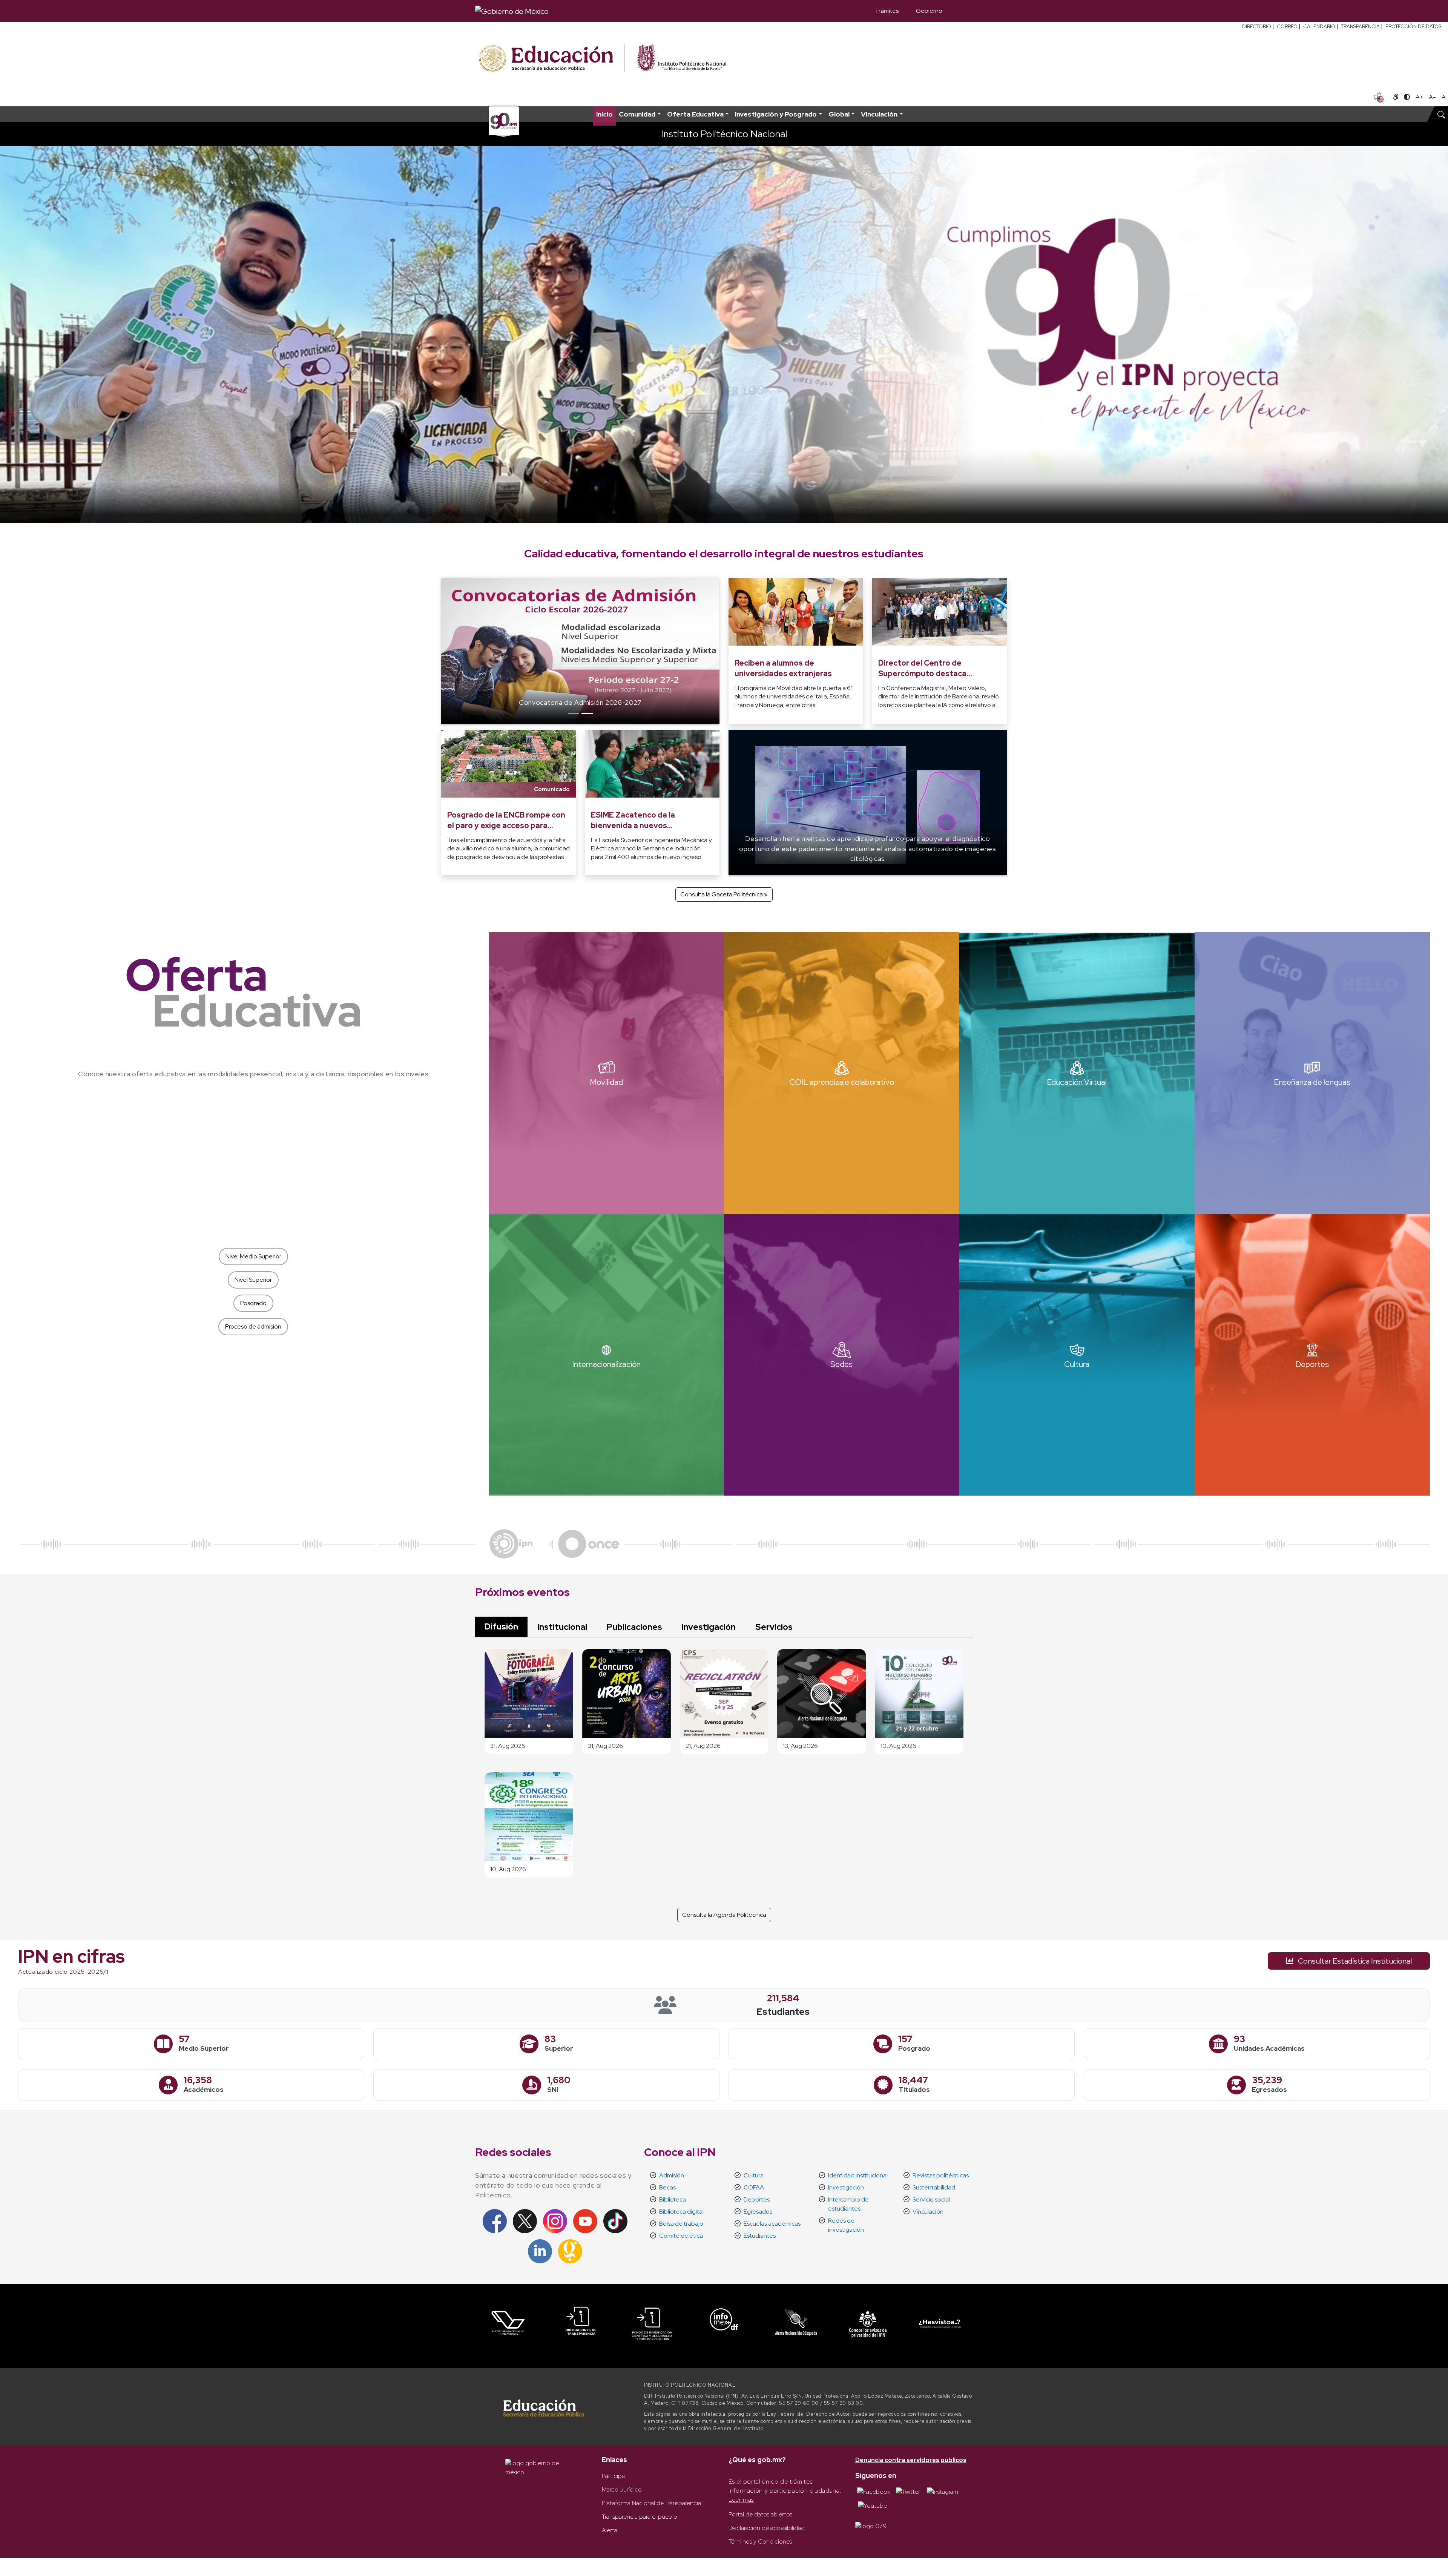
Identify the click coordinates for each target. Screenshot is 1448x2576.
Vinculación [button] (879, 114)
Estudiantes (760, 2236)
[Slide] (574, 714)
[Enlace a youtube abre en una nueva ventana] (872, 2505)
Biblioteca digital (681, 2212)
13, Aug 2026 (800, 1746)
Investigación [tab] (709, 1627)
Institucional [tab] (562, 1627)
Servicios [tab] (774, 1627)
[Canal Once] (589, 1543)
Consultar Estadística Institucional (1354, 1961)
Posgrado (253, 1303)
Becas (667, 2187)
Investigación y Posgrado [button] (776, 114)
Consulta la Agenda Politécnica (724, 1915)
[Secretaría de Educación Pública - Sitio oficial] (551, 59)
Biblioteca (673, 2199)
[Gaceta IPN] (570, 2251)
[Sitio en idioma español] (1379, 97)
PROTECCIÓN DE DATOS (1413, 27)
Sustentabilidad (934, 2187)
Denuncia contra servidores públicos (911, 2460)
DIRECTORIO (1257, 27)
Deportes (757, 2199)
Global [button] (839, 114)
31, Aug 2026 (508, 1746)
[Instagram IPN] (555, 2221)
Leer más (741, 2500)
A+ (1419, 97)
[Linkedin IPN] (540, 2251)
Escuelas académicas (772, 2224)
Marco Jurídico (622, 2489)
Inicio (604, 114)
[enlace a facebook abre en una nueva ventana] (874, 2491)
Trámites (887, 11)
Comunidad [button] (637, 114)
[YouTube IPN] (585, 2221)
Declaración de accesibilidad (767, 2528)
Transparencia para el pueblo (640, 2517)
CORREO (1287, 27)
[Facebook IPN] (495, 2221)
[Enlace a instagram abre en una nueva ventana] (943, 2491)
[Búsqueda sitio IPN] (1441, 114)
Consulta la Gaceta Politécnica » (724, 894)
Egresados (758, 2212)
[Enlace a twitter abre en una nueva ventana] (908, 2491)
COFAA (754, 2187)
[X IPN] (525, 2221)
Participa (613, 2476)
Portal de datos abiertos (760, 2514)
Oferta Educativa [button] (695, 114)
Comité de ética (681, 2236)
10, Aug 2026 (898, 1746)
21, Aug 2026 (703, 1746)
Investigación (846, 2187)
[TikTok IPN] (615, 2221)
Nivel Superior (253, 1280)
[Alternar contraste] (1407, 97)
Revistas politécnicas (941, 2175)
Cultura (754, 2175)
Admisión (672, 2175)
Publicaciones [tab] (634, 1627)
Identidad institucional (858, 2175)
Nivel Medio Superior (253, 1256)
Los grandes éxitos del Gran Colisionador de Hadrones (493, 702)
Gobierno (929, 11)
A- (1432, 97)
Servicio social (931, 2199)
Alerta (610, 2530)
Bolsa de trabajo (681, 2224)
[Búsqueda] (962, 11)
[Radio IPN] (511, 1543)
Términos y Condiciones (760, 2541)
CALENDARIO (1319, 27)
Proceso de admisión (253, 1326)
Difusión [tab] (501, 1626)
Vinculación (928, 2212)
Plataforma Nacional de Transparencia (651, 2503)
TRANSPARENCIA (1360, 27)
